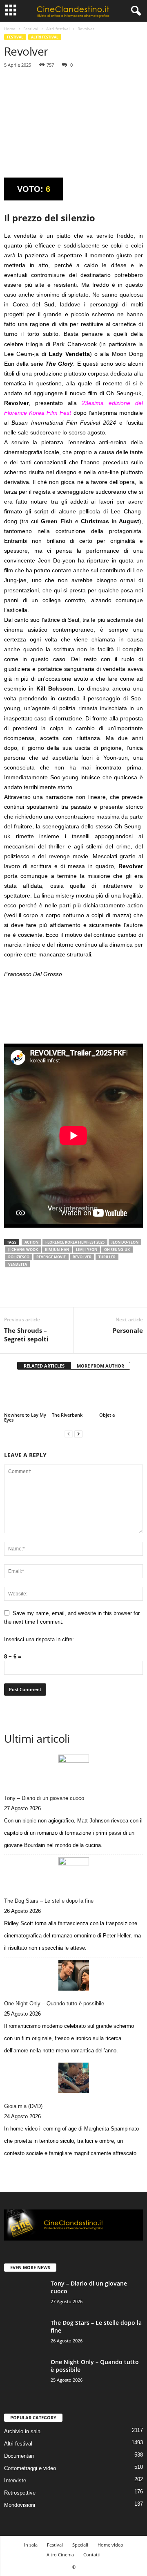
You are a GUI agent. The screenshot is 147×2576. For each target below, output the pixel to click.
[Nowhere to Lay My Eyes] (26, 1395)
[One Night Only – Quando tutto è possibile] (73, 1975)
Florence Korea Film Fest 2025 (75, 1242)
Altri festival (58, 29)
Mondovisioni (20, 2505)
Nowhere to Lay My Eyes (25, 1417)
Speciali (80, 2545)
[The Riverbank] (74, 1395)
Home (10, 29)
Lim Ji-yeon (87, 1250)
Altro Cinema (60, 2555)
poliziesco (19, 1257)
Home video (110, 2545)
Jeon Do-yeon (125, 1242)
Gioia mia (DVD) (23, 2106)
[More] (88, 85)
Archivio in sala (22, 2431)
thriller (107, 1257)
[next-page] (78, 1434)
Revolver (82, 1257)
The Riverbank (67, 1415)
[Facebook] (12, 85)
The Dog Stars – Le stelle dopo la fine (49, 1901)
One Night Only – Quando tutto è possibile (54, 2003)
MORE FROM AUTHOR (100, 1366)
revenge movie (51, 1257)
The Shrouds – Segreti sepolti (26, 1335)
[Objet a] (121, 1395)
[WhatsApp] (69, 85)
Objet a (107, 1415)
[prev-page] (69, 1434)
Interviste (15, 2480)
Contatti (92, 2555)
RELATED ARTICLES (44, 1366)
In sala (31, 2545)
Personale (128, 1330)
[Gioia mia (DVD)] (73, 2078)
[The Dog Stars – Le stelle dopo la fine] (73, 1873)
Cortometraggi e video (30, 2468)
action (31, 1242)
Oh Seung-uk (117, 1250)
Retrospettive (20, 2493)
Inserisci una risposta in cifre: (39, 1639)
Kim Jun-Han (57, 1250)
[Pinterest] (50, 85)
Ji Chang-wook (23, 1250)
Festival (31, 29)
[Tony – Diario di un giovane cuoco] (73, 1770)
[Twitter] (31, 85)
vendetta (18, 1264)
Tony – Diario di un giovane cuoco (44, 1798)
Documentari (19, 2456)
